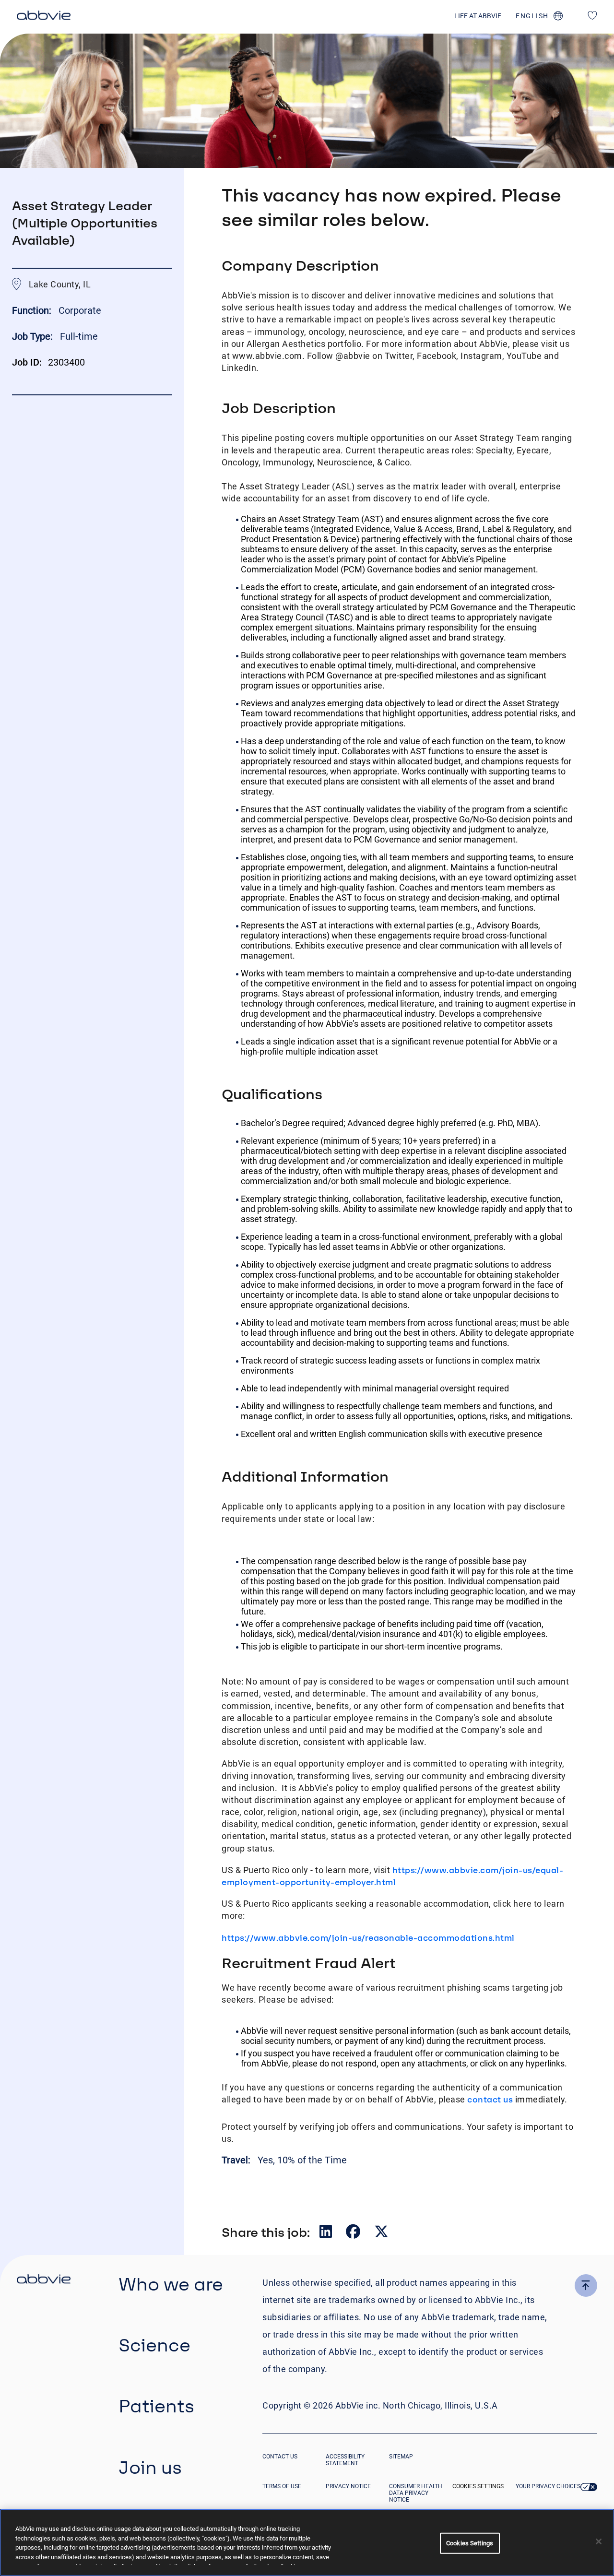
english (532, 16)
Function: (33, 310)
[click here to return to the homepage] (44, 17)
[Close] (599, 2541)
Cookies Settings (478, 2486)
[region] (307, 2542)
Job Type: (32, 336)
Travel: (237, 2160)
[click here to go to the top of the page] (586, 2285)
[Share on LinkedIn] (327, 2234)
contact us (490, 2099)
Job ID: (27, 362)
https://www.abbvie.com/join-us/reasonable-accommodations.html (368, 1938)
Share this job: (266, 2232)
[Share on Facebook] (354, 2234)
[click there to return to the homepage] (44, 2280)
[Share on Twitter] (381, 2234)
